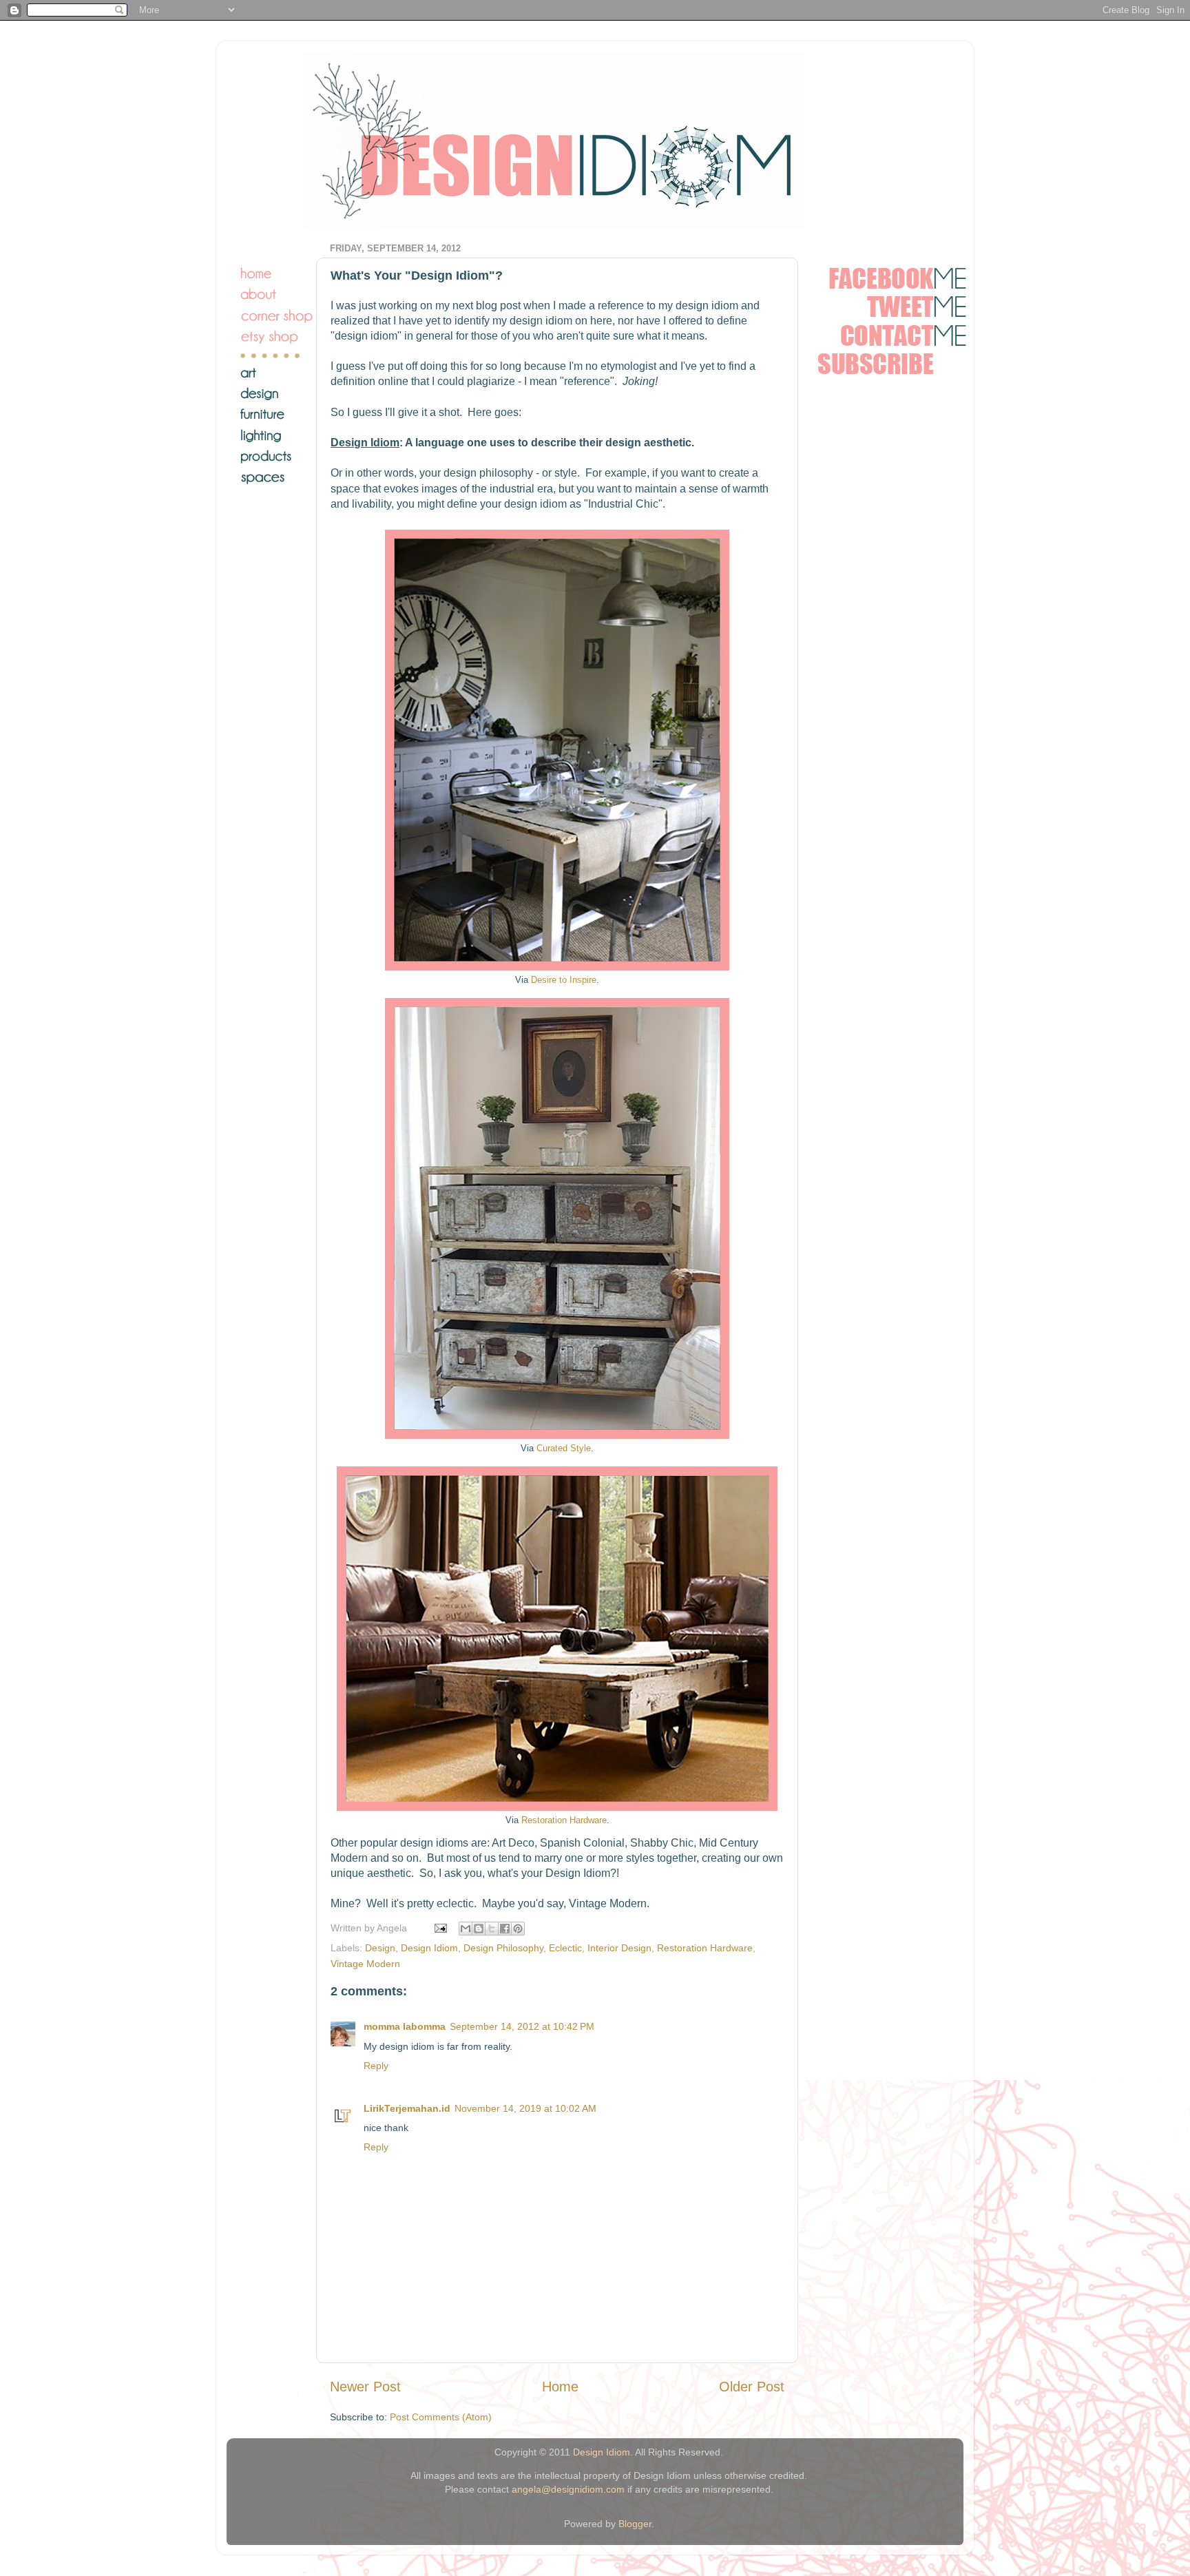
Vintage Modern (365, 1964)
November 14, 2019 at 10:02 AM (525, 2108)
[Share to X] (492, 1929)
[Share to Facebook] (505, 1929)
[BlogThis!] (479, 1929)
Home (560, 2387)
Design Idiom (429, 1948)
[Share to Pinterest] (518, 1929)
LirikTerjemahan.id (407, 2108)
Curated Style (564, 1448)
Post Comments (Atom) (441, 2417)
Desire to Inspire (564, 980)
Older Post (752, 2387)
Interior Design (619, 1948)
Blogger (635, 2524)
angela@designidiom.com (568, 2489)
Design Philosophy (503, 1948)
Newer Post (365, 2387)
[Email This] (466, 1929)
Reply (376, 2066)
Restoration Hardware (564, 1820)
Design (380, 1948)
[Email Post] (440, 1928)
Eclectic (565, 1948)
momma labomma (405, 2026)
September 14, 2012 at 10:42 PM (522, 2026)
